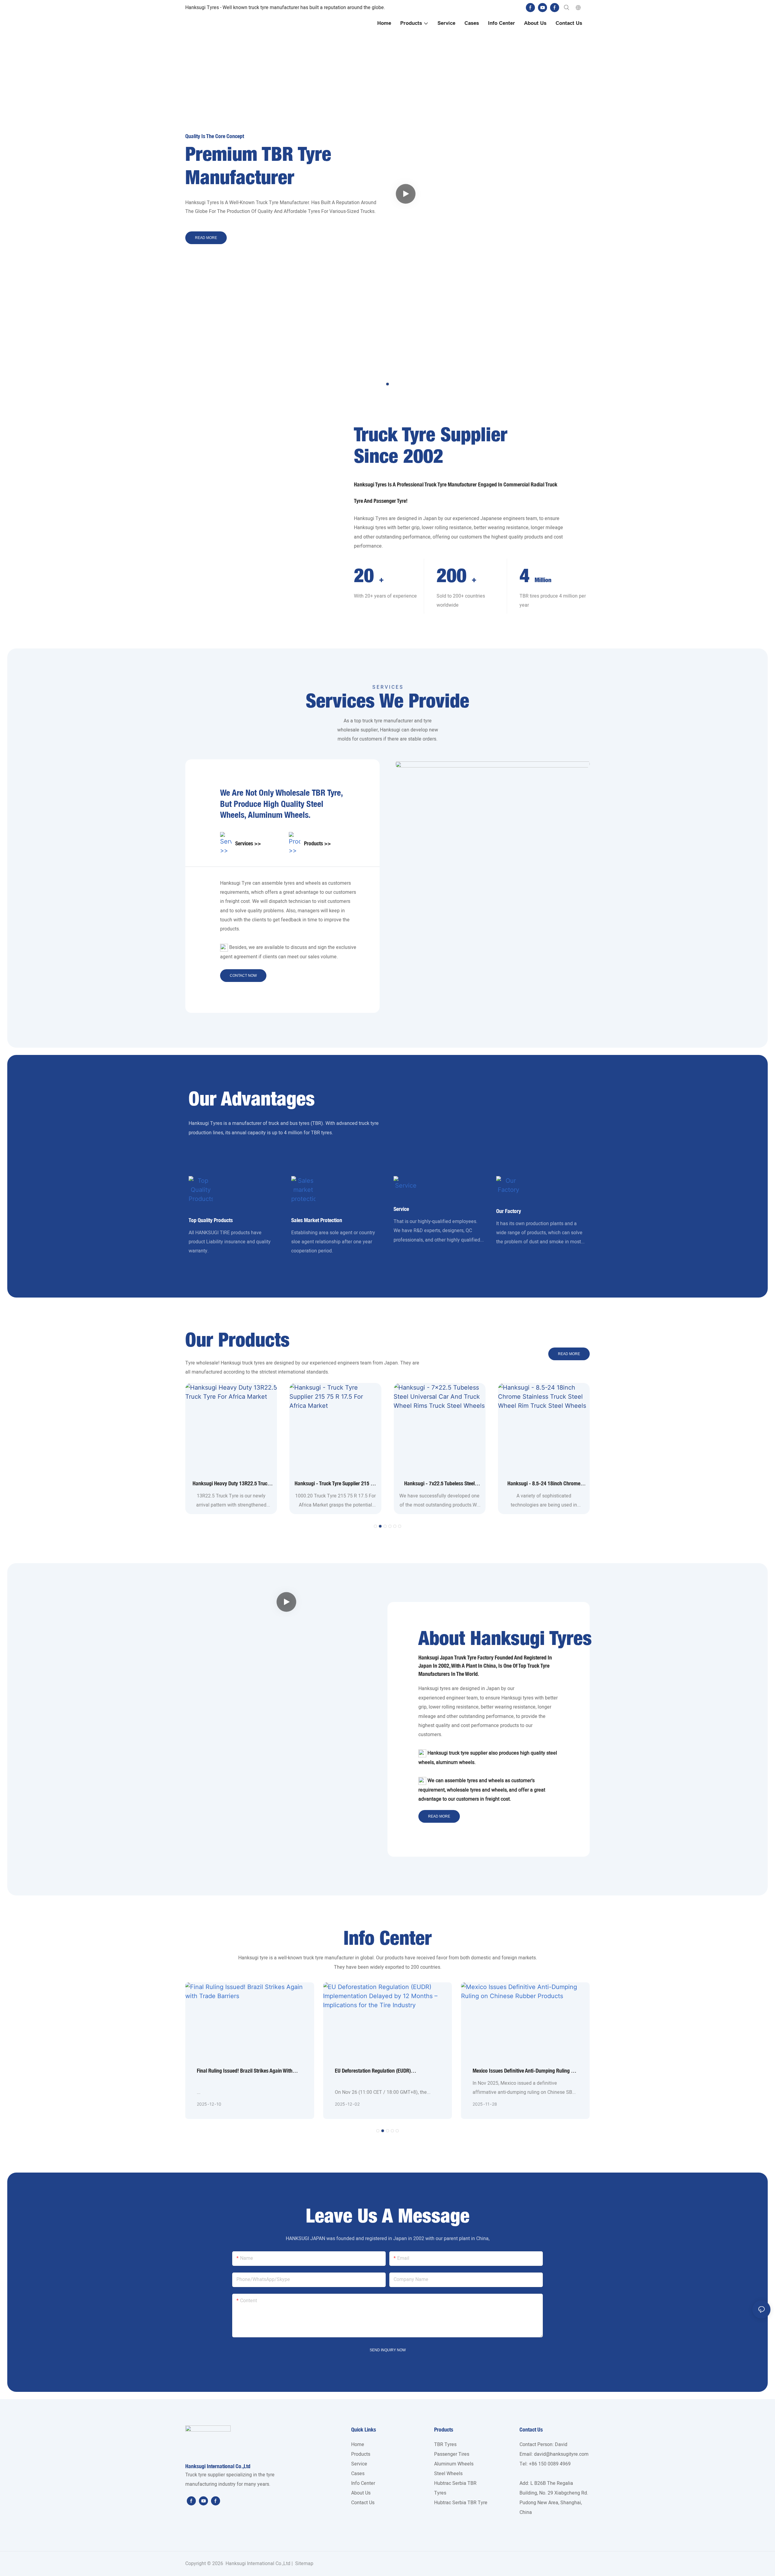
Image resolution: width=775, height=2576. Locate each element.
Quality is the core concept (215, 136)
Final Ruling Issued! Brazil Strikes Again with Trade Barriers (245, 2071)
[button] (387, 384)
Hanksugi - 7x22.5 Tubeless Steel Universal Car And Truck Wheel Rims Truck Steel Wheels (439, 1484)
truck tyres (253, 1363)
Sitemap (304, 2564)
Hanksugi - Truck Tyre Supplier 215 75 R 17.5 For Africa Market (335, 1484)
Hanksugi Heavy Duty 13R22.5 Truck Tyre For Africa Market (231, 1484)
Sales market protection (317, 1220)
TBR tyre (326, 792)
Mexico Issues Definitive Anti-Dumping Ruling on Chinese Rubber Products (525, 2071)
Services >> (248, 843)
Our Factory (509, 1211)
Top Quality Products (211, 1220)
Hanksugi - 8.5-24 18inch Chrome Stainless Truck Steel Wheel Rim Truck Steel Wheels (544, 1484)
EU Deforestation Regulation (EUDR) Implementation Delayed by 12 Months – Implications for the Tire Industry (378, 2071)
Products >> (317, 843)
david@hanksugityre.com (561, 2454)
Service (401, 1209)
